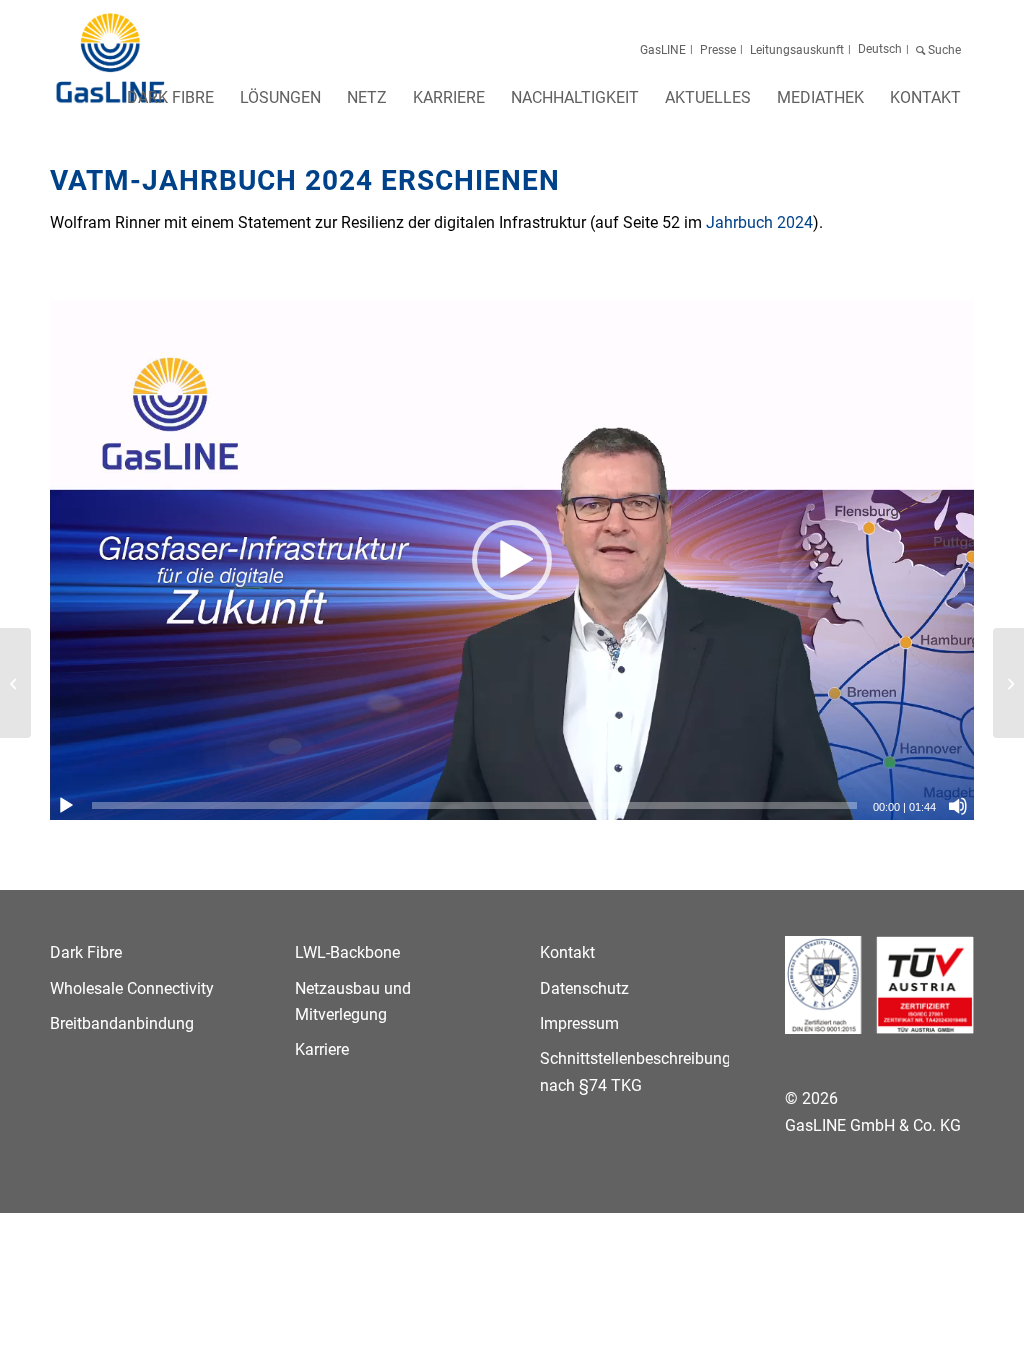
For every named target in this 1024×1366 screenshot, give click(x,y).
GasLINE (663, 50)
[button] (512, 560)
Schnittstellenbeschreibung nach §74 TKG (634, 1071)
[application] (512, 560)
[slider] (474, 805)
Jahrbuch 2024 (759, 222)
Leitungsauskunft (797, 50)
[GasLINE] (111, 59)
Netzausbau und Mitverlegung (353, 1001)
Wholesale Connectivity (132, 988)
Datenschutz (584, 988)
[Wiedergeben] (66, 806)
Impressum (579, 1023)
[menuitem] (170, 104)
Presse (718, 50)
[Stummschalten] (958, 806)
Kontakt (567, 952)
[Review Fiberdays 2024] (15, 683)
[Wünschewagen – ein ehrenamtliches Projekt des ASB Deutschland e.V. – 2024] (1008, 683)
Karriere (322, 1049)
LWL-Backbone (347, 952)
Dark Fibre (86, 952)
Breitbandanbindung (122, 1023)
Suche (944, 50)
